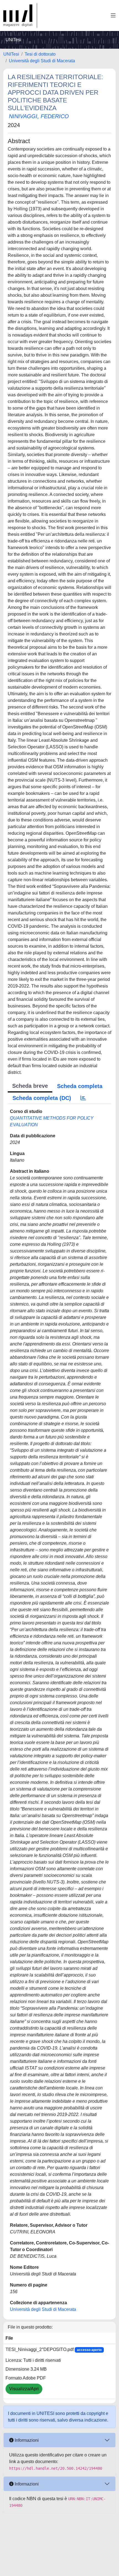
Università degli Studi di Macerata (42, 61)
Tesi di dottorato (40, 54)
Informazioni (26, 2440)
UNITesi (11, 54)
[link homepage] (20, 15)
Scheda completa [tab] (80, 1086)
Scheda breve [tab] (30, 1086)
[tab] (83, 1098)
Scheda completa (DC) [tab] (42, 1098)
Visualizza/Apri (24, 2389)
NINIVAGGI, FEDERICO (39, 116)
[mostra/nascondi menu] (113, 15)
